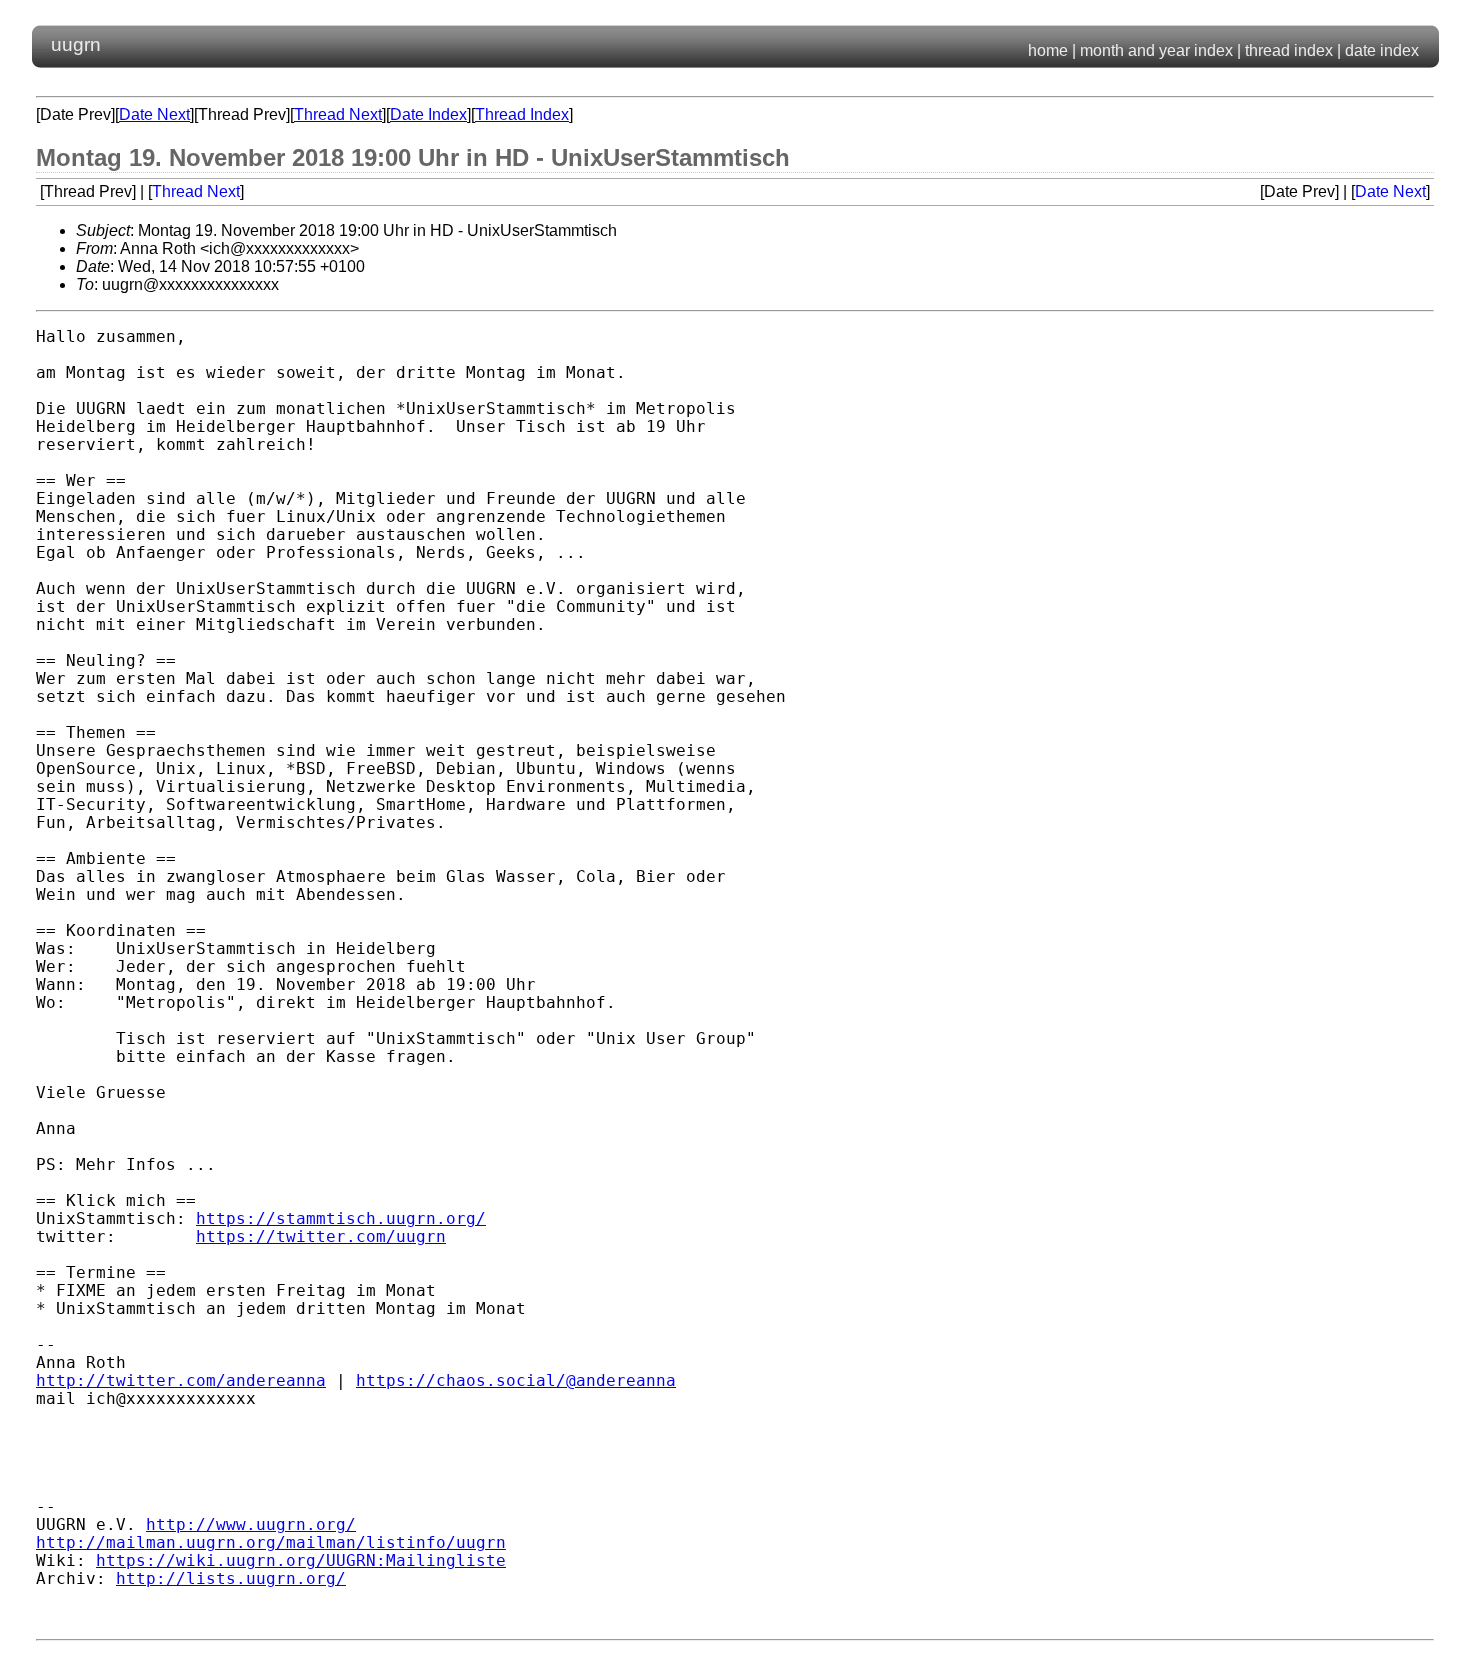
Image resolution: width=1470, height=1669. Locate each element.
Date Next (154, 114)
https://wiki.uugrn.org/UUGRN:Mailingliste (301, 1561)
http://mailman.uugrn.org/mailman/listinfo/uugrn (271, 1543)
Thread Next (338, 114)
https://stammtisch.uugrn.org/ (341, 1219)
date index (1382, 50)
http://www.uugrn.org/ (251, 1525)
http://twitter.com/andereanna (181, 1381)
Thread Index (522, 114)
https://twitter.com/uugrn (321, 1237)
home (1048, 50)
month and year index (1156, 50)
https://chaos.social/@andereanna (516, 1381)
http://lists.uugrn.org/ (231, 1579)
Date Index (428, 114)
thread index (1289, 50)
